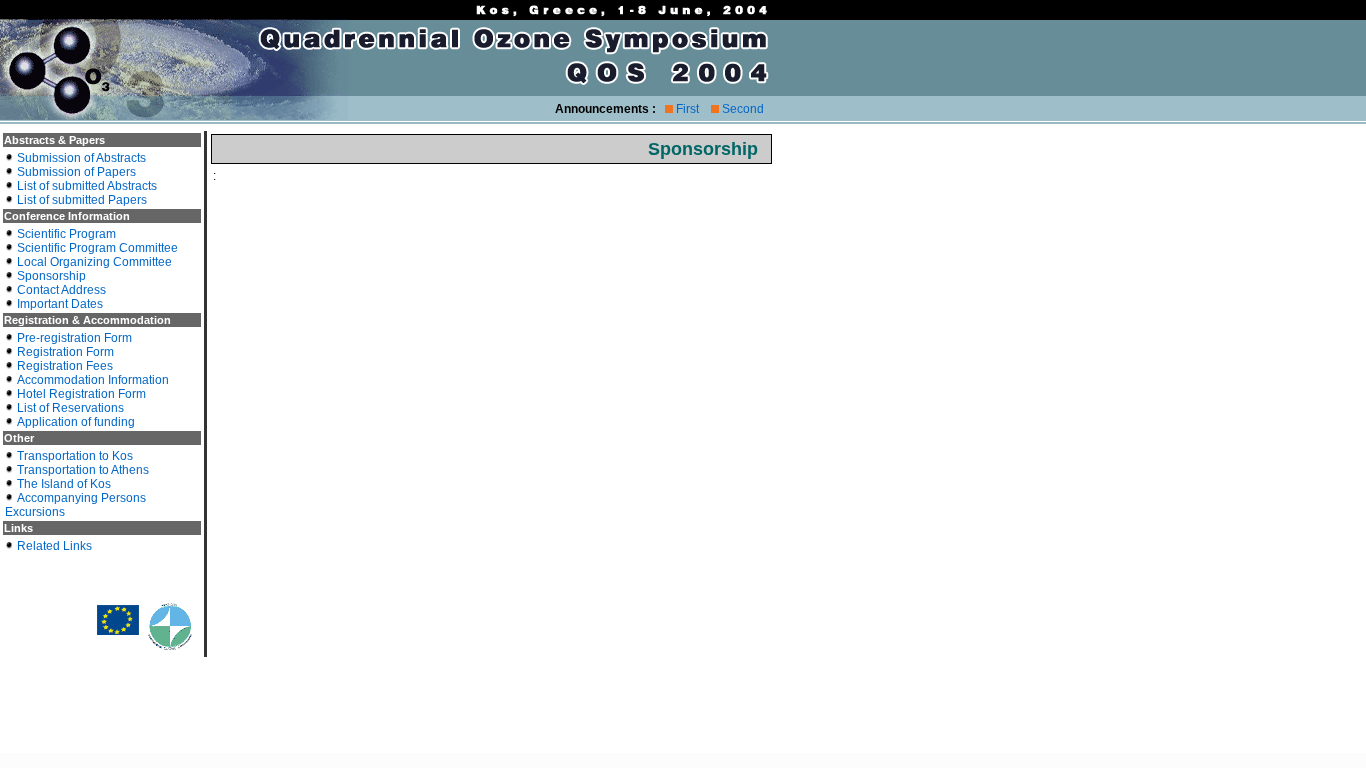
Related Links (54, 546)
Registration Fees (65, 366)
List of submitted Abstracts (87, 186)
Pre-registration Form (74, 338)
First (687, 109)
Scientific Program (66, 234)
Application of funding (76, 422)
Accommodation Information (93, 380)
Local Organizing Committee (94, 262)
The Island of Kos (64, 484)
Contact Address (61, 290)
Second (743, 109)
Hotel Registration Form (81, 394)
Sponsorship (51, 276)
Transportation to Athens (83, 470)
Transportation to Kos (75, 456)
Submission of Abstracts (81, 158)
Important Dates (60, 304)
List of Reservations (70, 408)
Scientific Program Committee (97, 248)
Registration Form (65, 352)
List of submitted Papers (82, 200)
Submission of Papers (76, 172)
